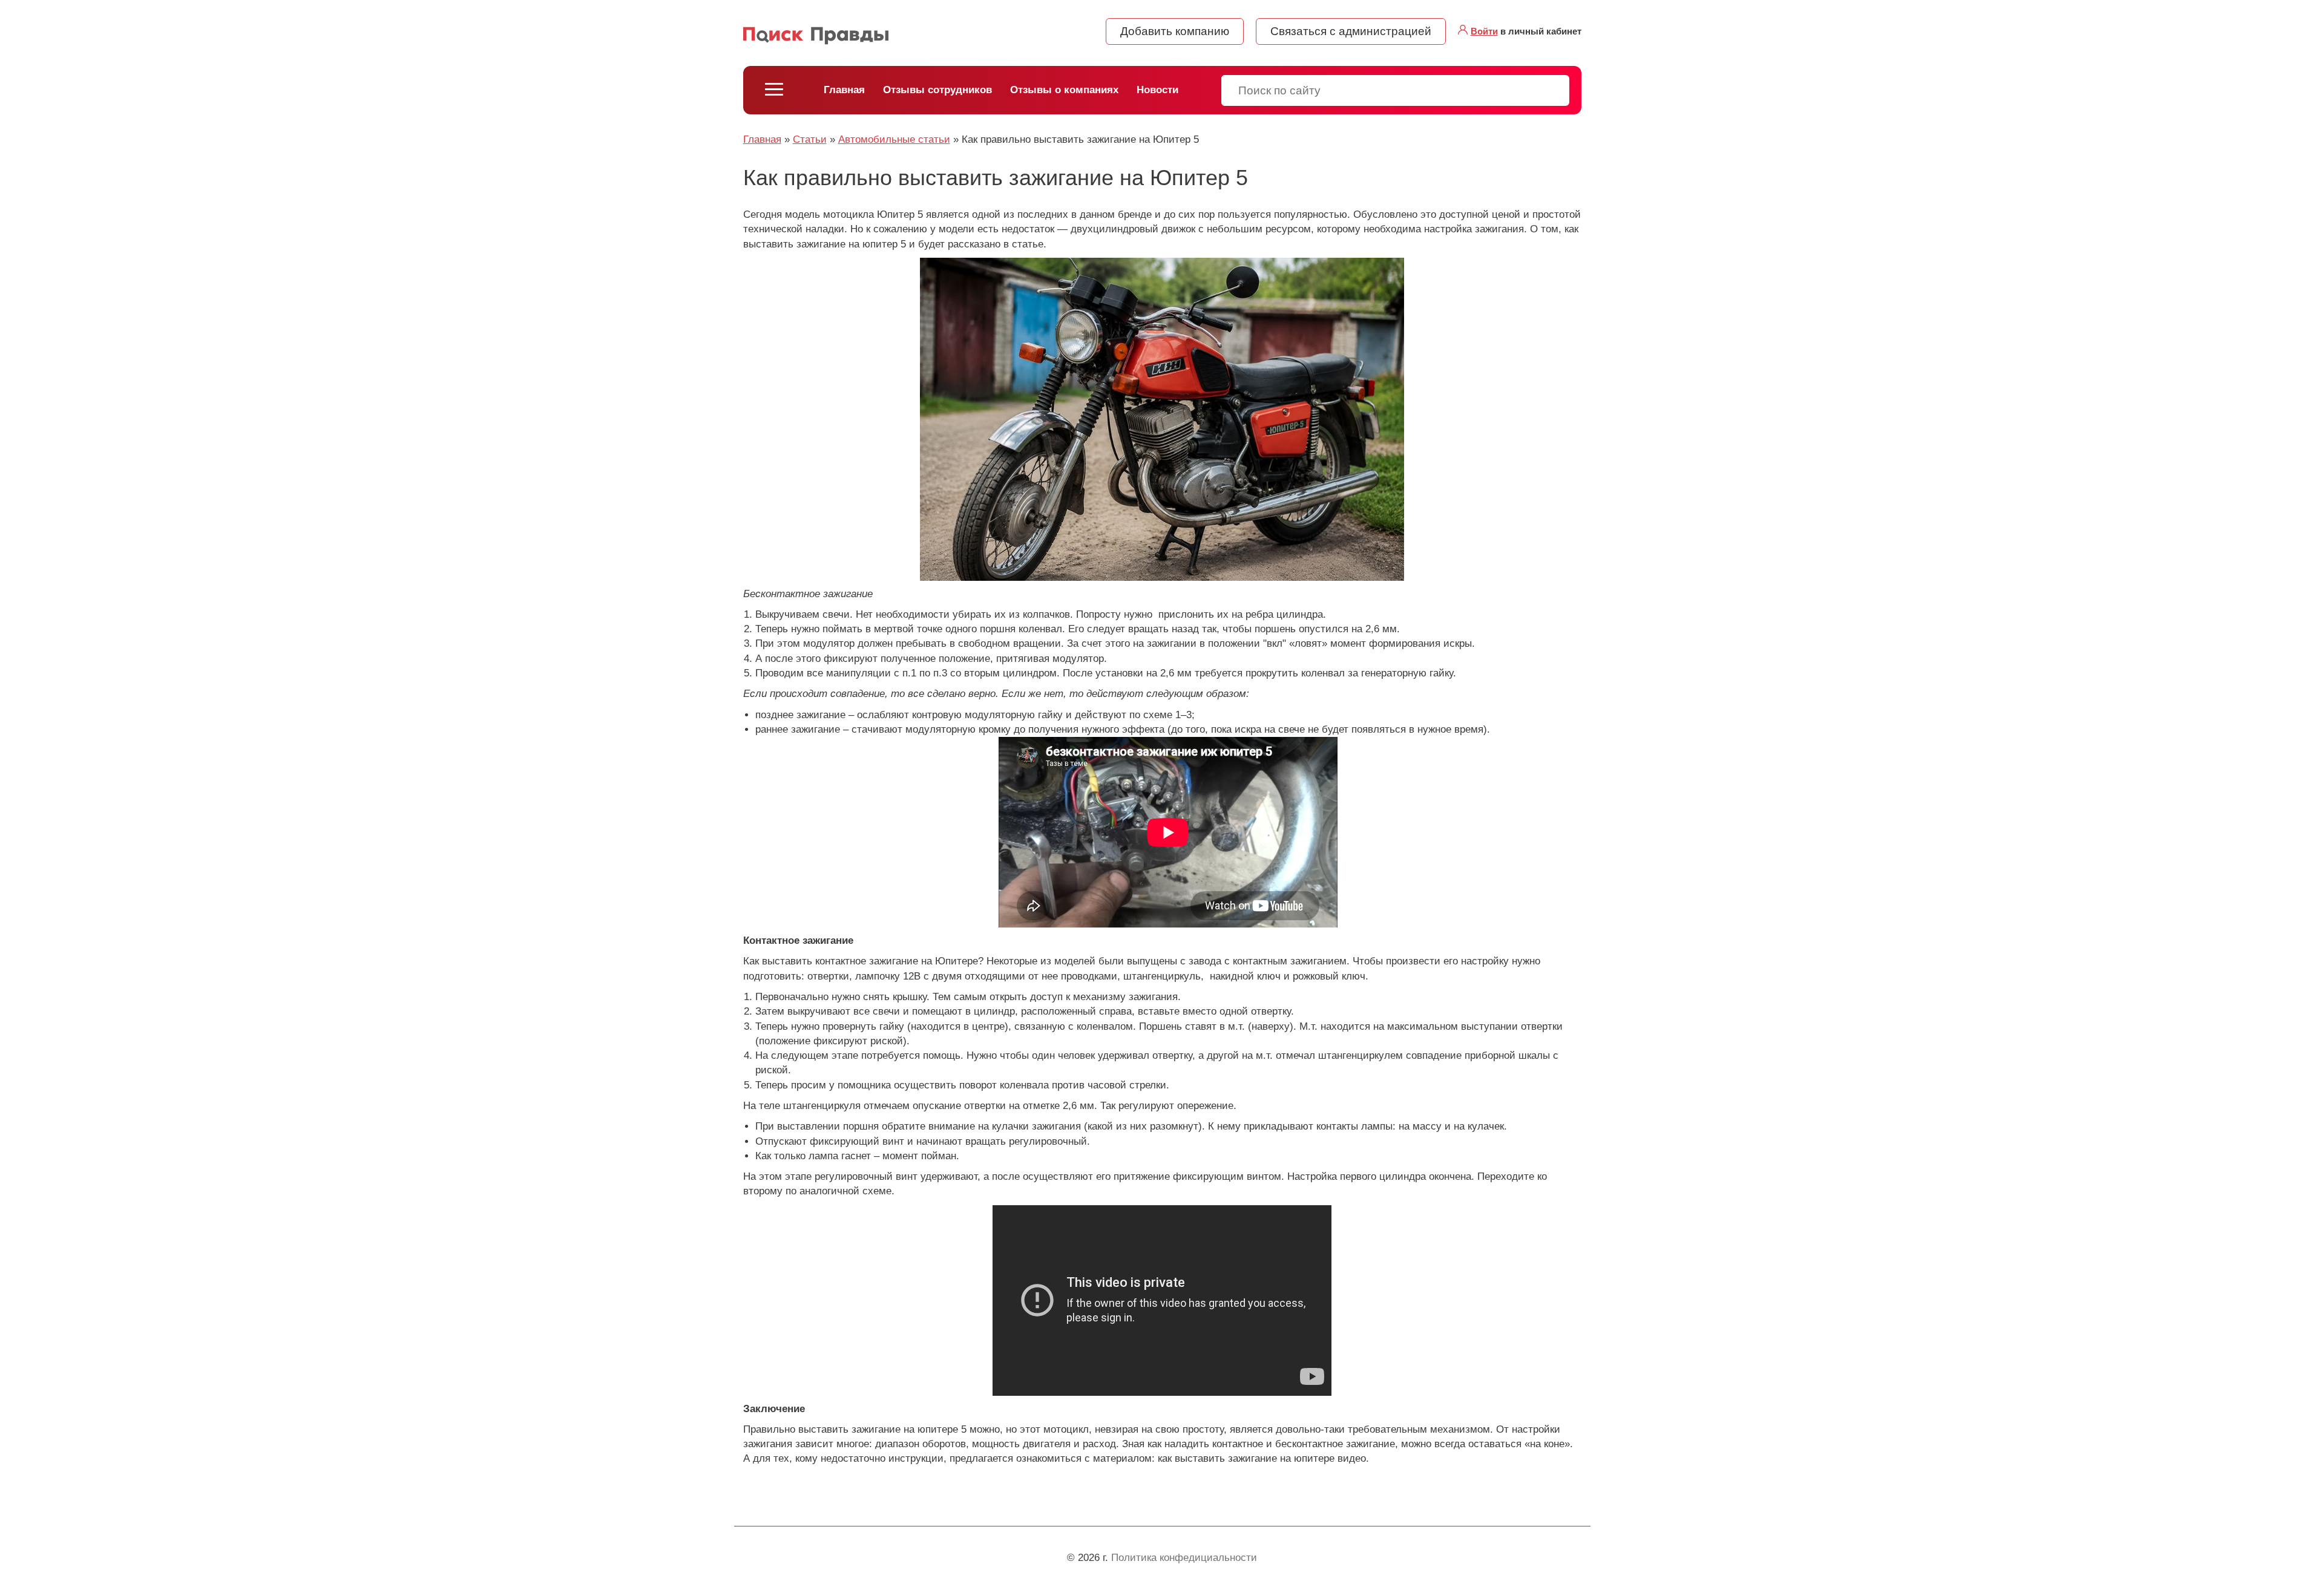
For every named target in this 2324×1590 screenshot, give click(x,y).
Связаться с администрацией (1351, 31)
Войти (1484, 31)
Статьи (810, 139)
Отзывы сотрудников (937, 90)
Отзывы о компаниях (1064, 90)
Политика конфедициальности (1184, 1558)
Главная (844, 90)
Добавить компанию (1175, 31)
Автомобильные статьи (894, 139)
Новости (1157, 90)
